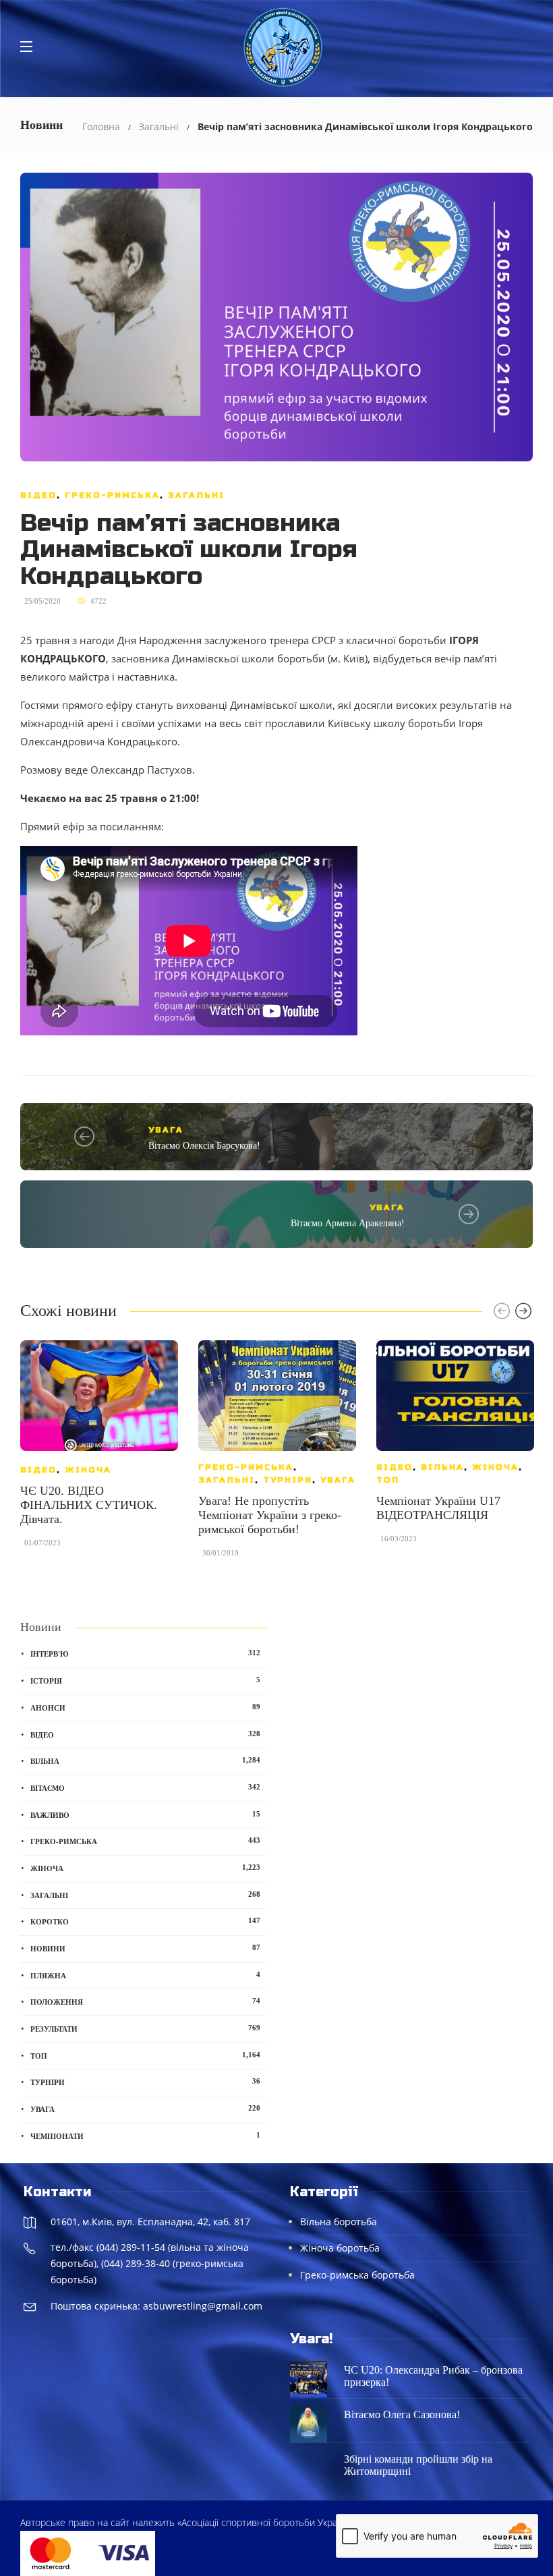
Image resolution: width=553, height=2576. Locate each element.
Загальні (159, 126)
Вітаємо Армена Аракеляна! (348, 1223)
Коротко (145, 1921)
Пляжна (145, 1975)
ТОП (388, 1480)
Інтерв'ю (145, 1653)
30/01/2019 (221, 1553)
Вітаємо (145, 1787)
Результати (145, 2028)
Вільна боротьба (339, 2222)
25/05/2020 (42, 601)
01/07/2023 (42, 1543)
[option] (99, 1450)
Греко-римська (112, 495)
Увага (166, 1130)
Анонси (145, 1707)
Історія (145, 1680)
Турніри (288, 1480)
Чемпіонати (145, 2136)
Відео (38, 495)
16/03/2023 (399, 1539)
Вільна (442, 1467)
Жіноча (88, 1470)
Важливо (145, 1814)
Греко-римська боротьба (357, 2275)
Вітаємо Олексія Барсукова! (204, 1146)
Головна (101, 126)
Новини (145, 1948)
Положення (145, 2001)
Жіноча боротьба (340, 2248)
